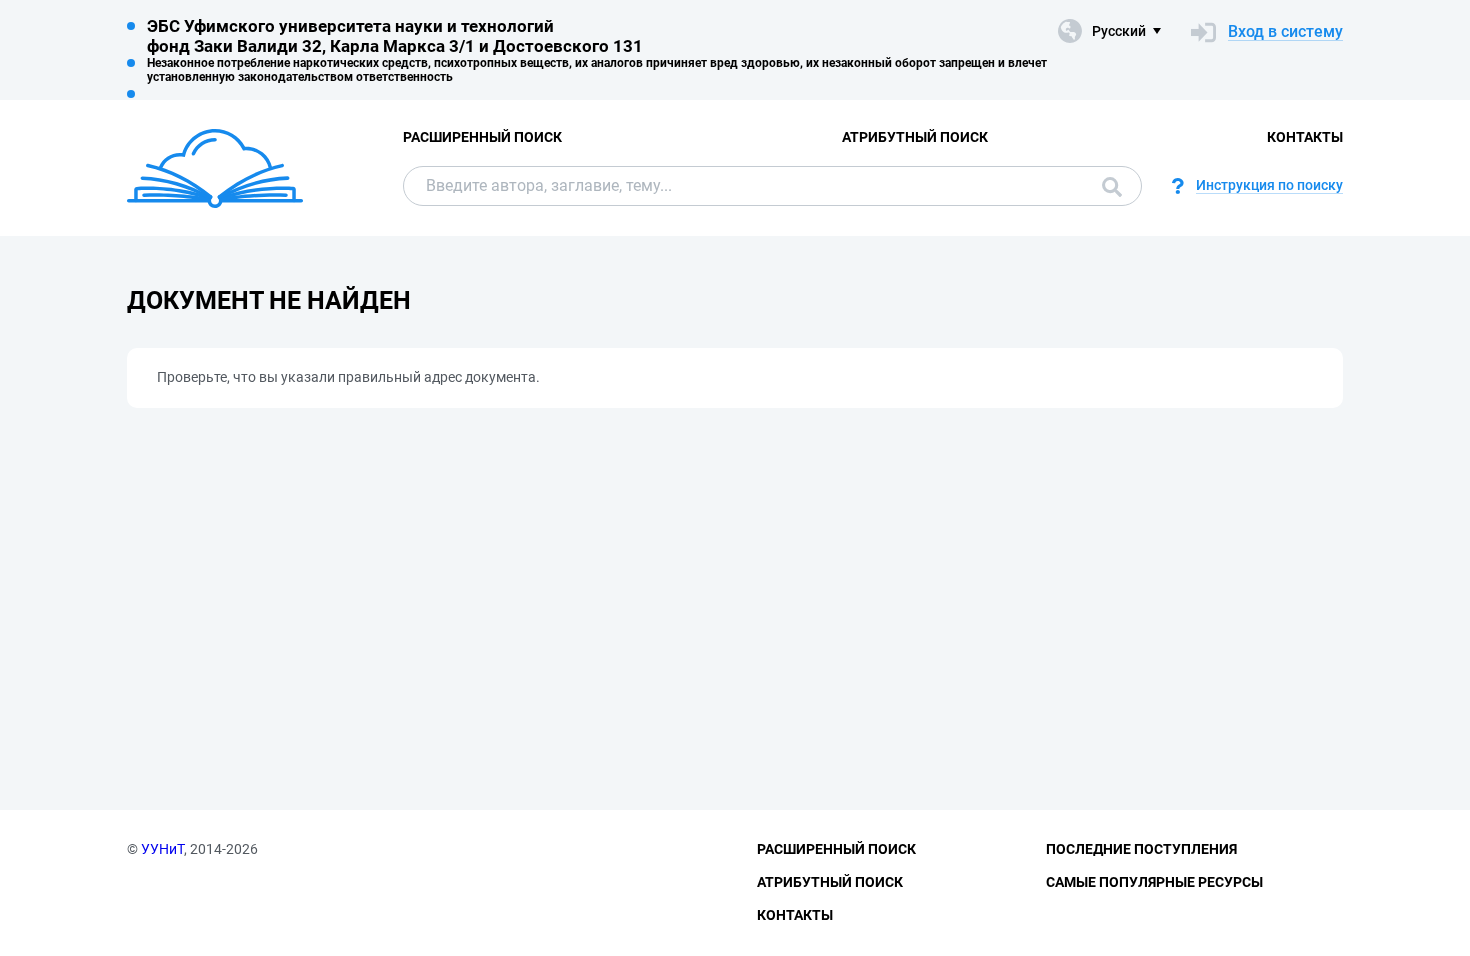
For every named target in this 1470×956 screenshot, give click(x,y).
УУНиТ (162, 849)
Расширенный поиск (482, 137)
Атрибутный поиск (915, 137)
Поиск (1107, 186)
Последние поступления (1141, 849)
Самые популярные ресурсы (1154, 882)
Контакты (1305, 137)
